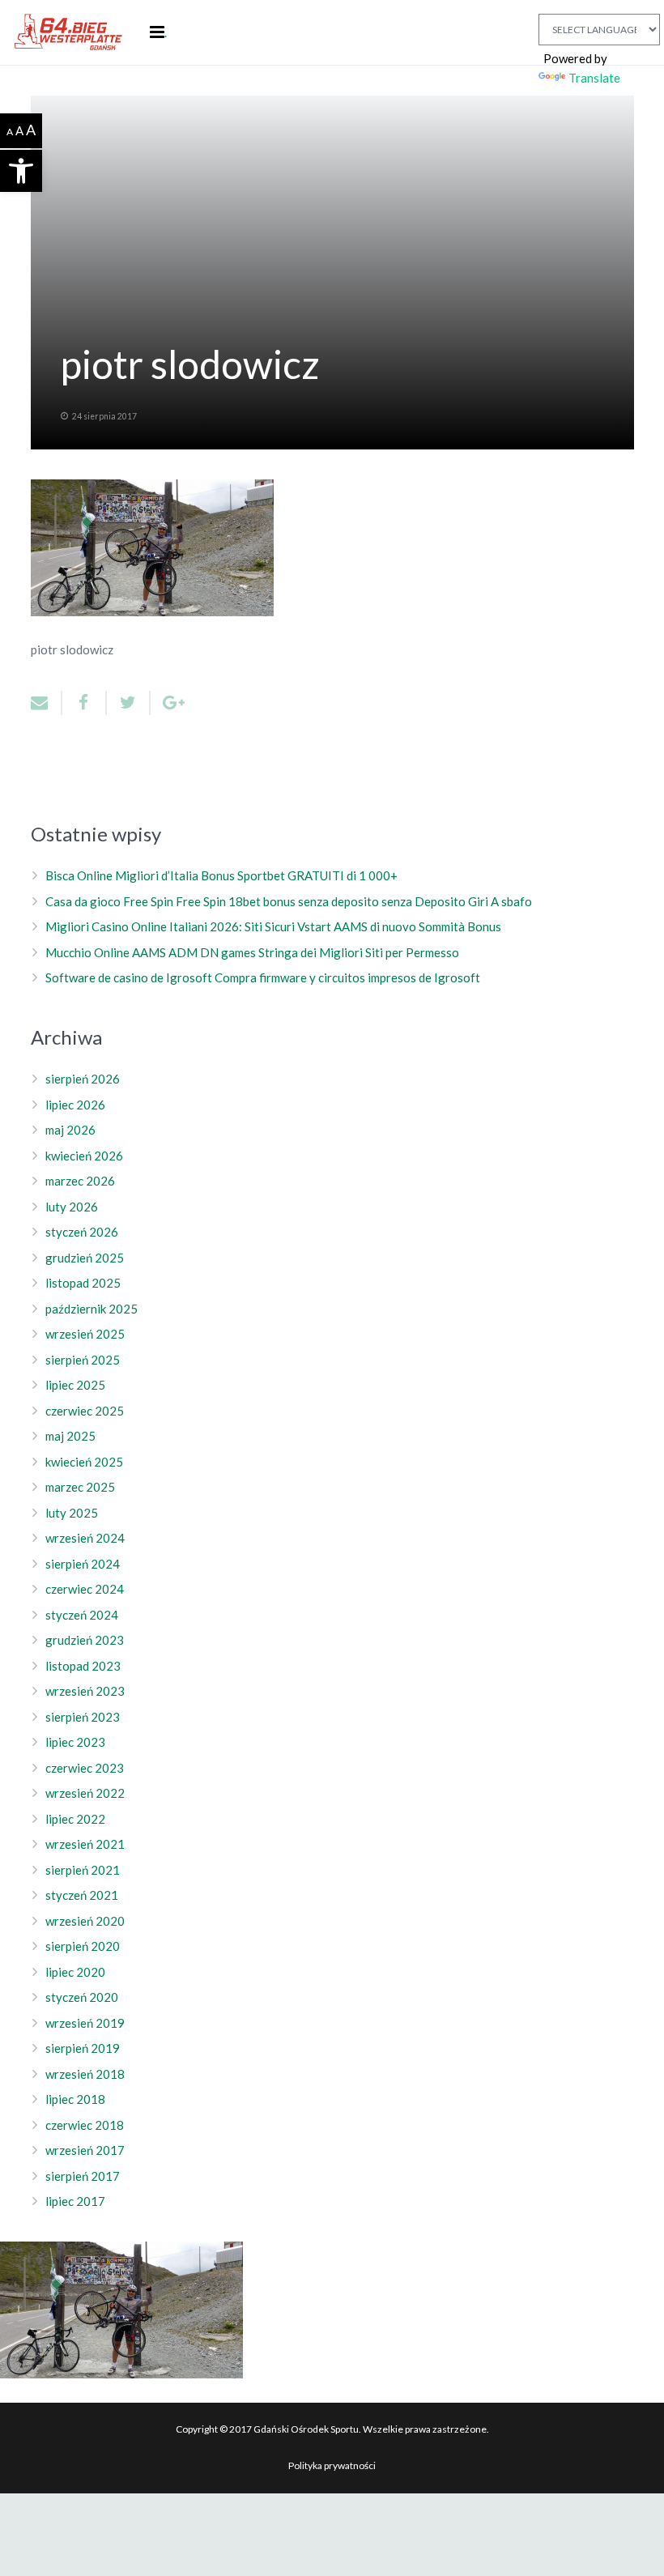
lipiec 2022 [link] (75, 1819)
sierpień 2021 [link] (83, 1870)
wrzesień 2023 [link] (85, 1691)
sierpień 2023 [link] (83, 1717)
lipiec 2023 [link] (75, 1742)
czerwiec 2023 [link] (85, 1768)
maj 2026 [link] (70, 1130)
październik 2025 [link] (92, 1309)
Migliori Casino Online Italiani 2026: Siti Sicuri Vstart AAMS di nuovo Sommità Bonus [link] (273, 926)
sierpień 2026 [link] (83, 1079)
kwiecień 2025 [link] (84, 1462)
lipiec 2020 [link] (75, 1972)
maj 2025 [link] (70, 1436)
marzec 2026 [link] (80, 1181)
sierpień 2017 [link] (83, 2176)
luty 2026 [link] (72, 1207)
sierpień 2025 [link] (83, 1360)
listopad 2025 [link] (83, 1283)
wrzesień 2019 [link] (85, 2023)
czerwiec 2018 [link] (85, 2125)
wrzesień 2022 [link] (85, 1793)
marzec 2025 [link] (80, 1487)
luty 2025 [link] (72, 1513)
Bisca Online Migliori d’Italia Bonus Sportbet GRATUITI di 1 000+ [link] (221, 875)
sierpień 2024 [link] (83, 1564)
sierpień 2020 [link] (83, 1946)
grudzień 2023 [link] (85, 1640)
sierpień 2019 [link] (83, 2048)
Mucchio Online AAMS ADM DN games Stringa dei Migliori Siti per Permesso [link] (252, 952)
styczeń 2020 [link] (82, 1997)
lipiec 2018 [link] (75, 2099)
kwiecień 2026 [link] (84, 1156)
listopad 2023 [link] (83, 1666)
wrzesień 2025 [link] (85, 1334)
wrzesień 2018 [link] (85, 2074)
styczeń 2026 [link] (82, 1232)
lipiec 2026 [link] (75, 1105)
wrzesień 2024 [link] (85, 1538)
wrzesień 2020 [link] (85, 1921)
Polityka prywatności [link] (332, 2465)
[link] (21, 171)
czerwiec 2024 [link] (85, 1589)
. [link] (166, 32)
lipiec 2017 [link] (75, 2201)
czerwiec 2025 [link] (85, 1411)
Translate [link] (594, 78)
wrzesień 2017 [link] (85, 2150)
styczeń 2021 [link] (82, 1895)
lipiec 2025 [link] (75, 1385)
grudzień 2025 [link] (85, 1258)
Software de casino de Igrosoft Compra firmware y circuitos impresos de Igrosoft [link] (263, 977)
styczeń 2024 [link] (82, 1615)
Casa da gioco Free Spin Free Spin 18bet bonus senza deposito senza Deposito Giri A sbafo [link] (289, 901)
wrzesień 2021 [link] (85, 1844)
